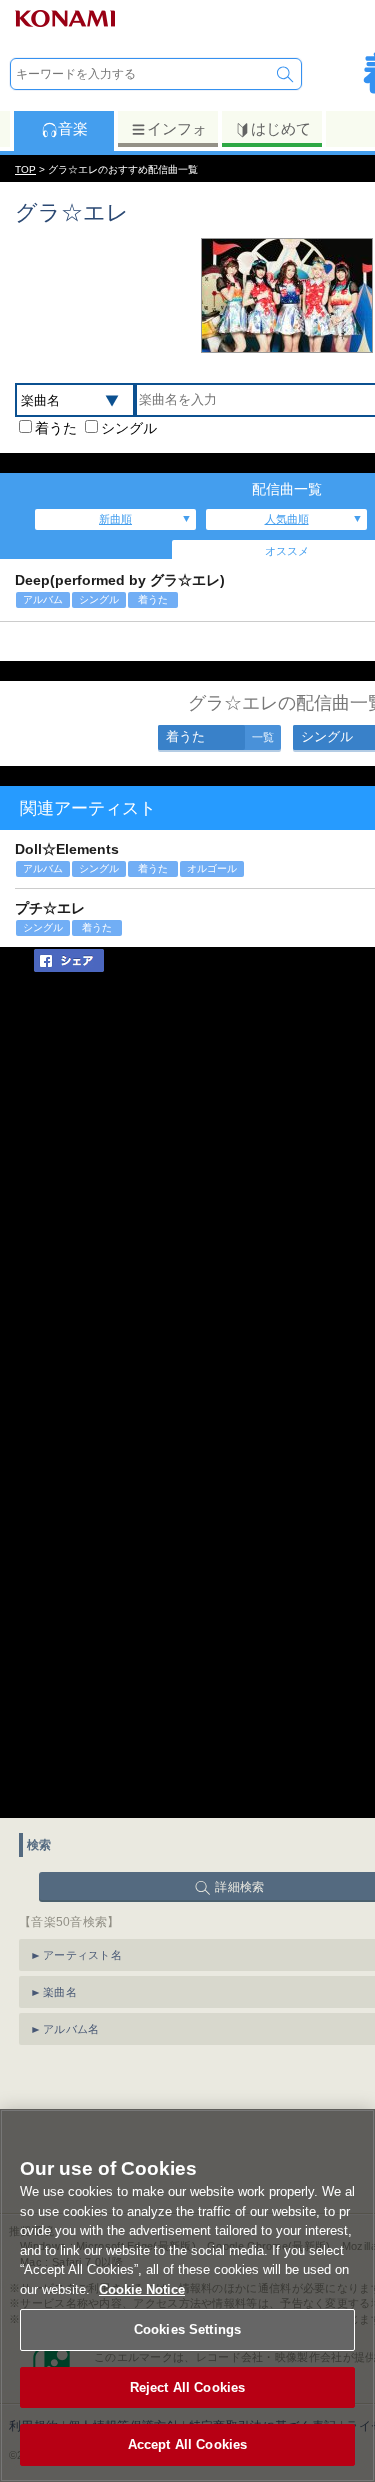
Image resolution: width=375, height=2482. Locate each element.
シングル (129, 428)
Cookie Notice (142, 2289)
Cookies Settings (187, 2329)
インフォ (177, 128)
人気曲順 (287, 519)
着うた (56, 428)
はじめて (281, 128)
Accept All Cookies (187, 2444)
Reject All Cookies (187, 2387)
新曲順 (115, 519)
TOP (25, 169)
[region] (187, 2295)
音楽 (73, 128)
